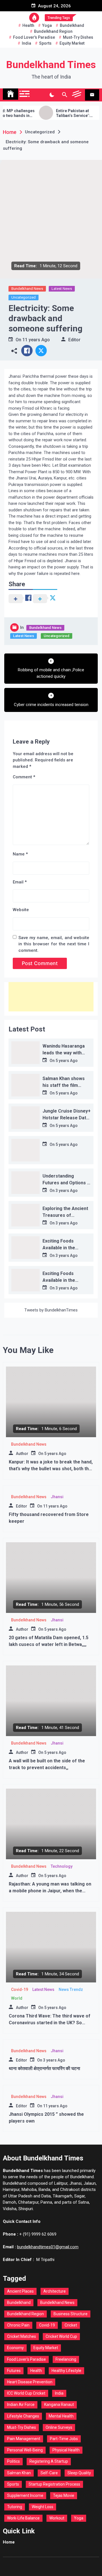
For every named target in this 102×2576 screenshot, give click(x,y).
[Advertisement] (51, 997)
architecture (55, 2291)
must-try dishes (78, 37)
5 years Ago (67, 1061)
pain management (24, 2439)
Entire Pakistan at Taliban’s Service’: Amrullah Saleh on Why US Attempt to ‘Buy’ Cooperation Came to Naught (65, 113)
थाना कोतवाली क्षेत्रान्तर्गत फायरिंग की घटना (44, 2068)
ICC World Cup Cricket (26, 2393)
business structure (71, 2314)
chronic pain (18, 2325)
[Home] (10, 94)
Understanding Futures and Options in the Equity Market (67, 1183)
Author (22, 1454)
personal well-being (25, 2450)
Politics (13, 2461)
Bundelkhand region (53, 31)
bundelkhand (72, 25)
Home (9, 2542)
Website (21, 910)
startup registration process (54, 2484)
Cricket (71, 2325)
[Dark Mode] (52, 95)
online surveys (59, 2427)
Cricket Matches (22, 2336)
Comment (24, 777)
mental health (61, 2416)
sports (45, 43)
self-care (49, 2473)
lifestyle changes (23, 2416)
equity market (72, 43)
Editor (74, 340)
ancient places (20, 2291)
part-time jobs (64, 2439)
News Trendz (71, 1989)
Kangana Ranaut (59, 2405)
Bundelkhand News (27, 289)
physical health (66, 2450)
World (17, 1998)
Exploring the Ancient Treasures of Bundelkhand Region (65, 1215)
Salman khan (19, 2473)
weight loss (42, 2507)
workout (57, 2518)
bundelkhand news (57, 2303)
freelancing (66, 2359)
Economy (15, 2348)
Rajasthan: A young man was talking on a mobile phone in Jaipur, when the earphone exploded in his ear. (50, 1891)
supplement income (25, 2495)
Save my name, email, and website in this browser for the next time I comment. (54, 944)
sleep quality (79, 2473)
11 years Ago (36, 340)
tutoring (15, 2507)
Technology (62, 1866)
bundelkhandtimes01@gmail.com (48, 2247)
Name (20, 854)
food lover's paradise (34, 37)
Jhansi (57, 1497)
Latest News (62, 289)
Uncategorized (24, 297)
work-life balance (23, 2518)
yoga (47, 25)
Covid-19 (20, 1989)
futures (14, 2371)
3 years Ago (67, 1191)
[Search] (64, 95)
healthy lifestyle (66, 2371)
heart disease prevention (30, 2382)
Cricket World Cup (61, 2336)
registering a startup (49, 2461)
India (26, 43)
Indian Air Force (21, 2405)
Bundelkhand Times (51, 65)
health (28, 25)
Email (20, 882)
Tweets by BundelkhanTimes (51, 1310)
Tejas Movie (64, 2495)
